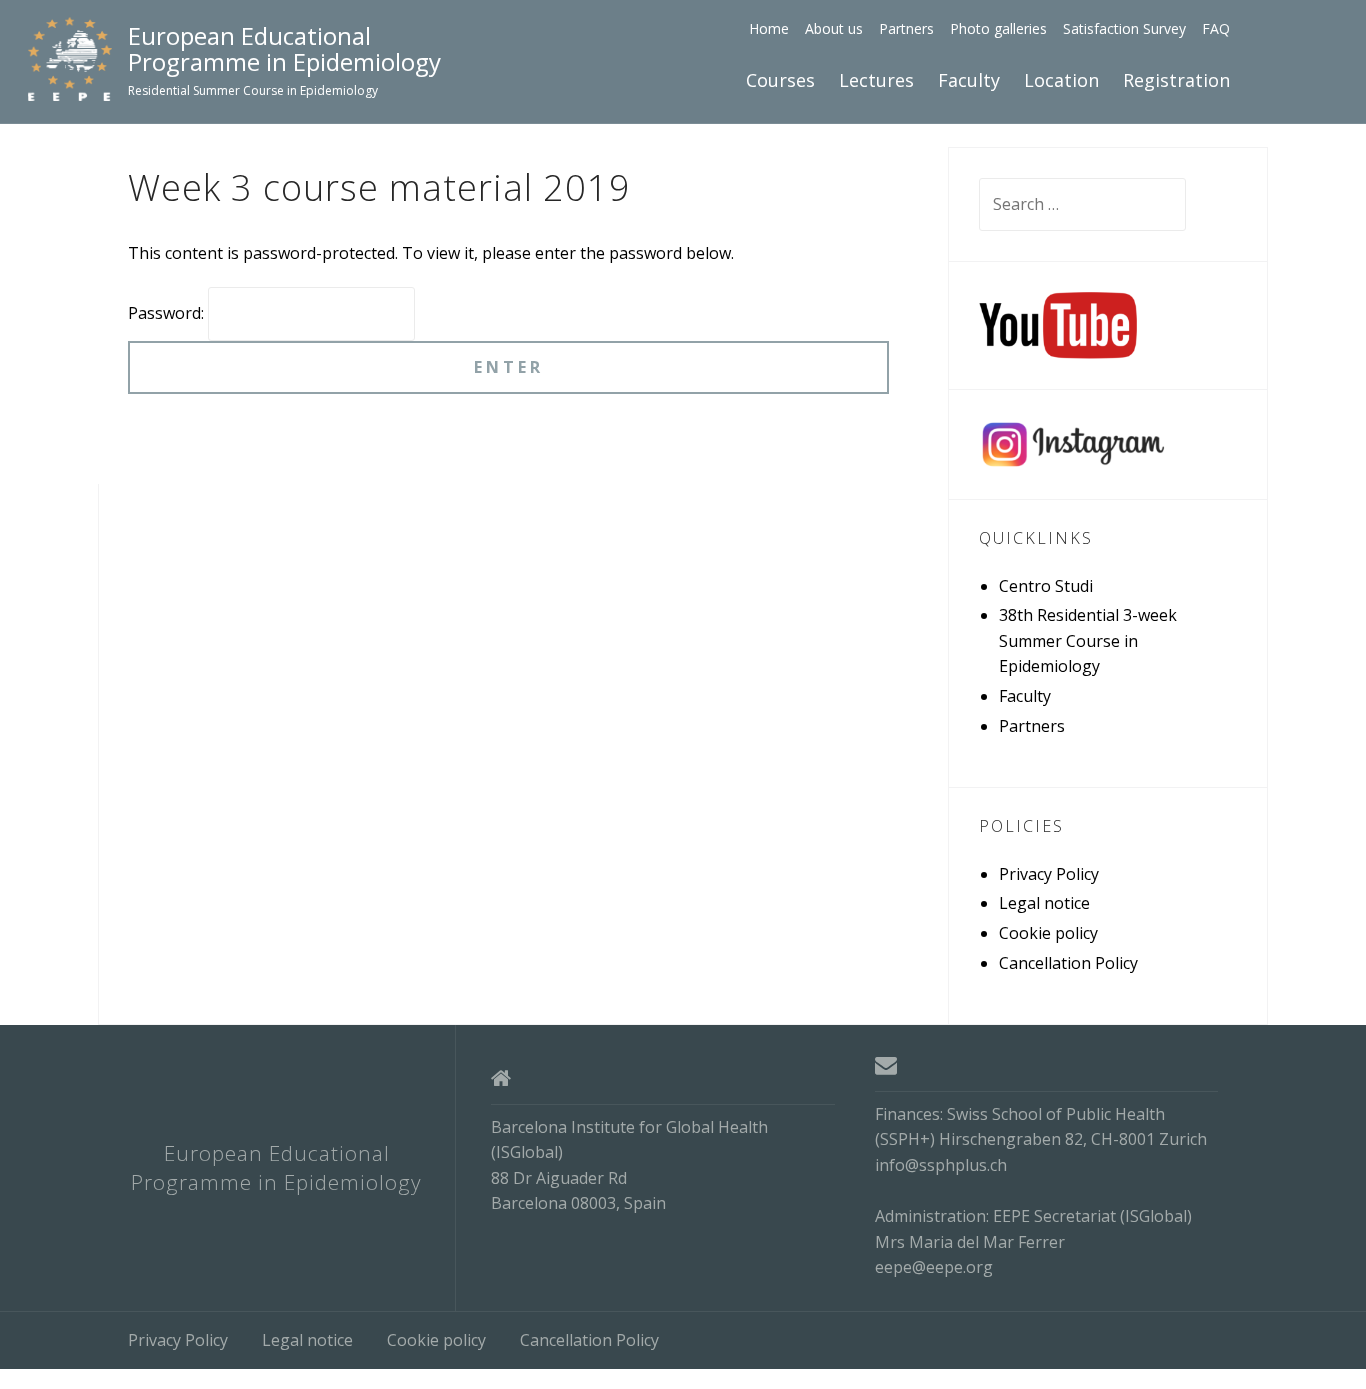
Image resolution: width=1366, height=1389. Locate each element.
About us (834, 28)
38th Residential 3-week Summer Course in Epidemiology (1088, 640)
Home (769, 28)
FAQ (1216, 28)
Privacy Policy (1049, 874)
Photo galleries (998, 28)
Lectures (876, 80)
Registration (1176, 80)
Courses (780, 80)
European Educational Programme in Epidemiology (284, 49)
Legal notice (1044, 903)
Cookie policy (1048, 933)
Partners (906, 28)
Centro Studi (1046, 586)
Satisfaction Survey (1124, 28)
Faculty (969, 80)
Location (1061, 80)
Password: (168, 313)
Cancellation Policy (1068, 963)
